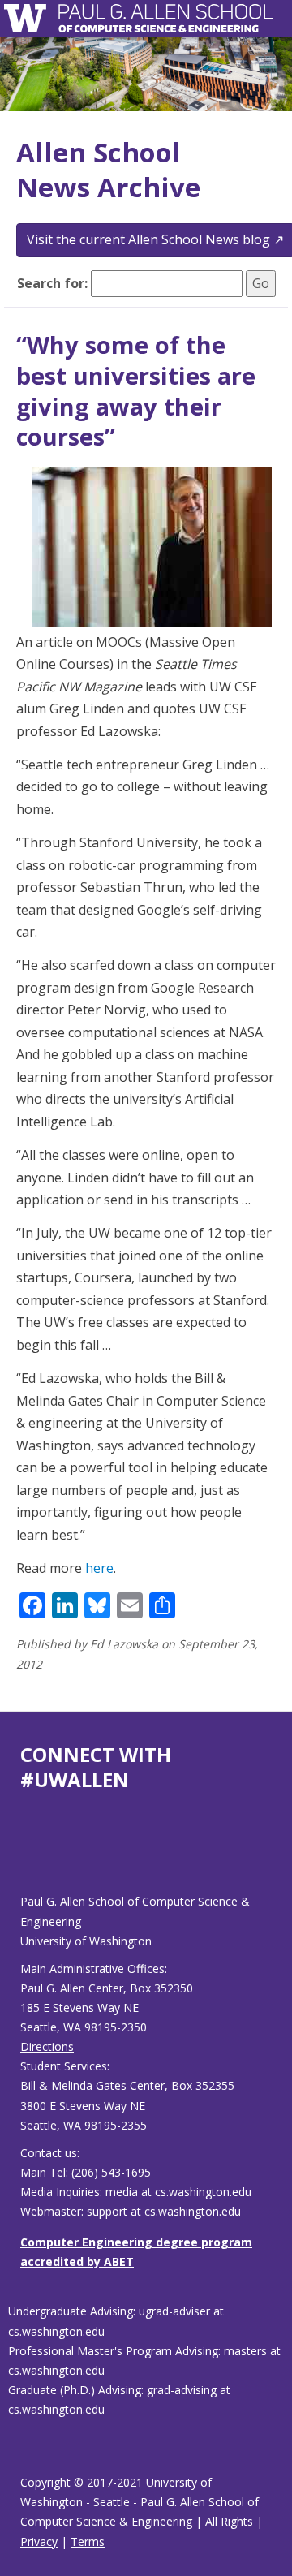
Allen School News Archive (108, 170)
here (99, 1568)
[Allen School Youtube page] (32, 1856)
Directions (47, 2046)
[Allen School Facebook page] (24, 1856)
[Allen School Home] (30, 18)
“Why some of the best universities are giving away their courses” (136, 390)
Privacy (39, 2542)
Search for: (52, 283)
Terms (88, 2542)
